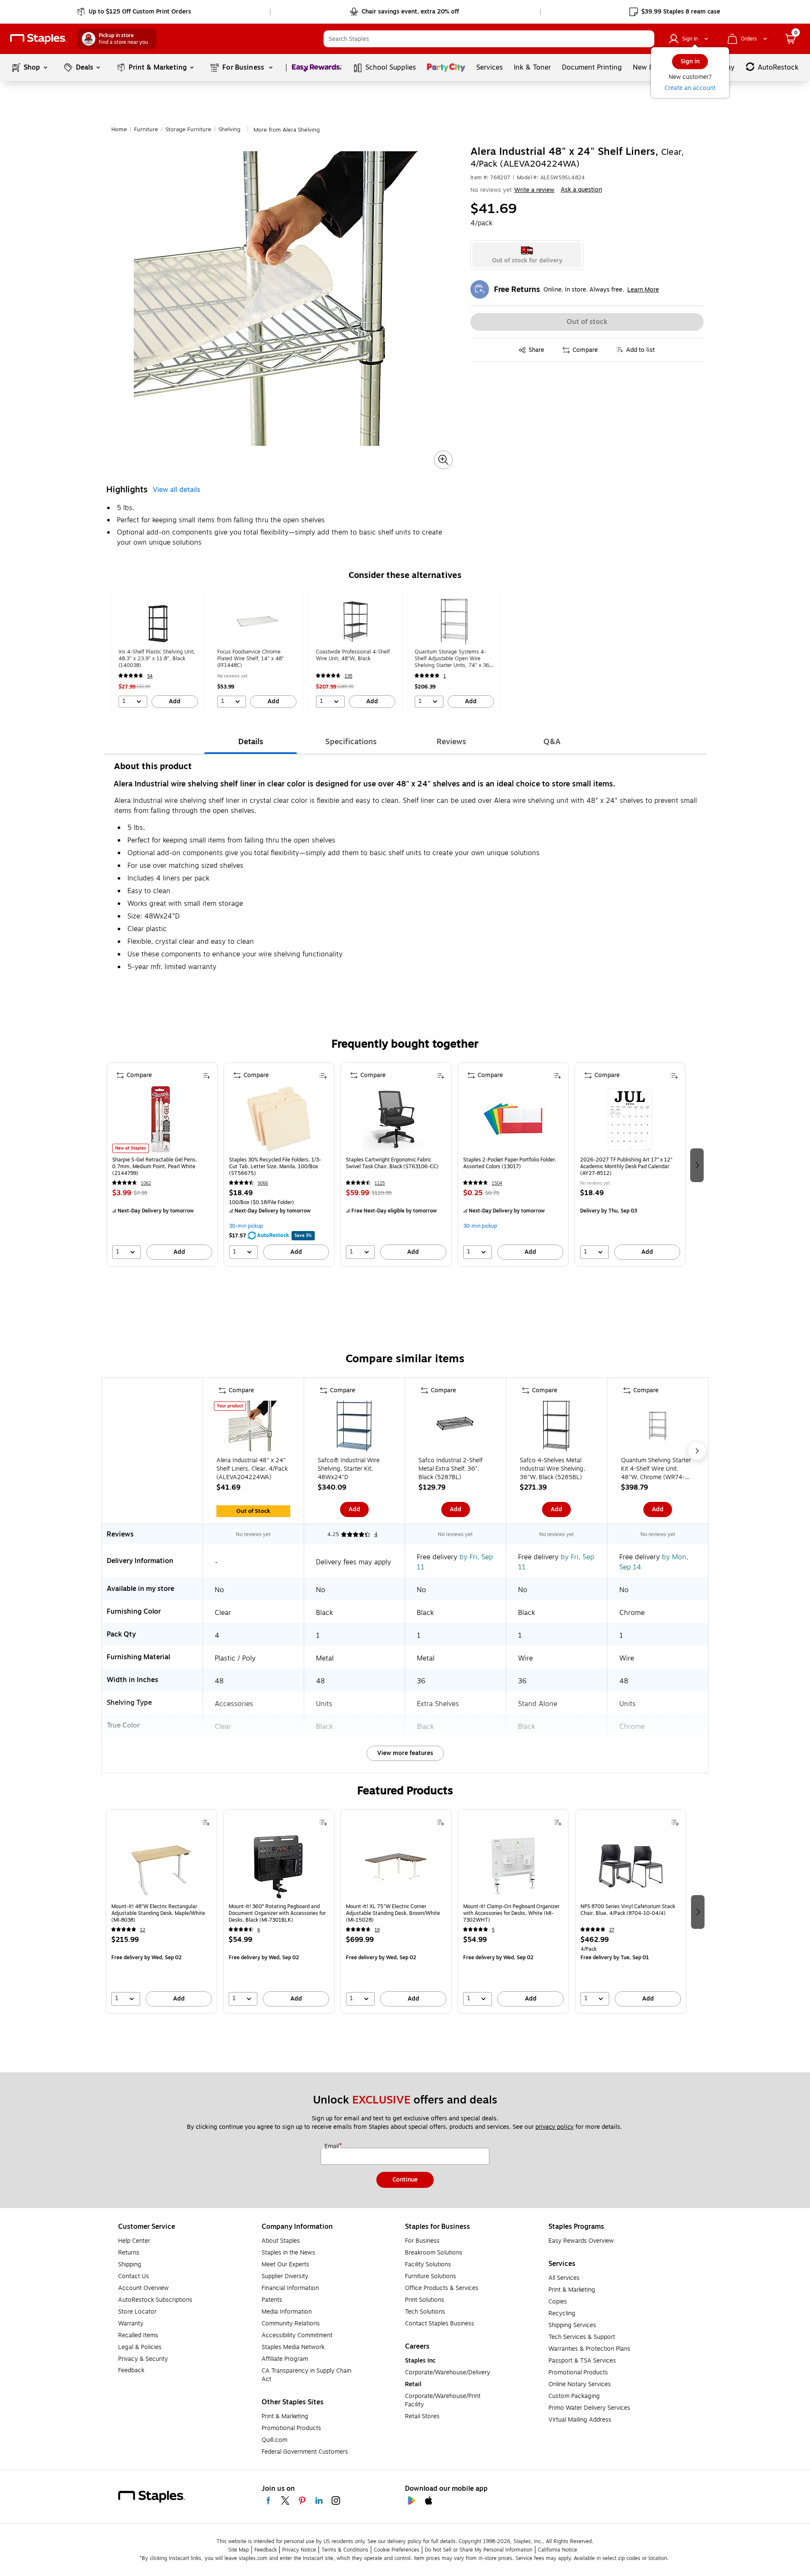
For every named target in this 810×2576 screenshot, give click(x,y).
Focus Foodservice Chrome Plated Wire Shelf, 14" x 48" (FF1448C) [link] (251, 659)
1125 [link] (380, 1183)
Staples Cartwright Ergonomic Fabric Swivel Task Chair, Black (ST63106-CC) (392, 1163)
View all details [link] (177, 490)
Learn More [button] (643, 290)
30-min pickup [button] (246, 1226)
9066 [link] (263, 1183)
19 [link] (377, 1930)
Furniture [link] (146, 130)
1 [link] (445, 676)
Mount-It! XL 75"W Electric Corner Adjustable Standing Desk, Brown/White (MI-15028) (393, 1913)
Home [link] (119, 130)
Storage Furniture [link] (188, 130)
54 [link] (150, 676)
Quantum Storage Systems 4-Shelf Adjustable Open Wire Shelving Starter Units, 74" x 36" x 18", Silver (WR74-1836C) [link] (453, 659)
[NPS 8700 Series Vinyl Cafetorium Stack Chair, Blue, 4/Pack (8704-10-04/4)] (631, 1866)
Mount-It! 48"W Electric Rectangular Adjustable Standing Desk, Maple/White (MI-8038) (158, 1913)
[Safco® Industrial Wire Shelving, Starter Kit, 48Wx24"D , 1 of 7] (354, 1428)
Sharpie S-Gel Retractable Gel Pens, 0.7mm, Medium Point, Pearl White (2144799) (155, 1166)
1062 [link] (146, 1183)
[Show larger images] (443, 460)
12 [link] (143, 1930)
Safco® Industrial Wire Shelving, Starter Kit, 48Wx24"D (349, 1469)
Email (332, 2147)
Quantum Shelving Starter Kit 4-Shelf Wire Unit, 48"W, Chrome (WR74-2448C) (656, 1469)
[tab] (251, 742)
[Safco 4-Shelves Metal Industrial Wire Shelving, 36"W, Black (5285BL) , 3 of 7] (556, 1428)
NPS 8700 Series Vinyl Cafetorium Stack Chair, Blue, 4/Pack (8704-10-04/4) (628, 1910)
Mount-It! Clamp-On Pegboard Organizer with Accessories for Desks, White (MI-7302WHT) (511, 1913)
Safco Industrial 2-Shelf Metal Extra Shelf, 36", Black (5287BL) (451, 1469)
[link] (135, 12)
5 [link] (493, 1930)
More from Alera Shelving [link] (287, 130)
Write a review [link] (534, 190)
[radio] (527, 255)
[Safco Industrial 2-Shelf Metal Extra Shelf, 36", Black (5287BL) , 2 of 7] (456, 1428)
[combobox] (489, 39)
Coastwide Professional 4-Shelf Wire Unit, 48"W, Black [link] (353, 655)
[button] (646, 39)
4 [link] (376, 1534)
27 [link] (612, 1930)
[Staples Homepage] (38, 39)
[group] (158, 652)
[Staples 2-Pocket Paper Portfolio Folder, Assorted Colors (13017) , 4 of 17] (513, 1119)
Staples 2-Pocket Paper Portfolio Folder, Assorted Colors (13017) (510, 1163)
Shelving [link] (229, 130)
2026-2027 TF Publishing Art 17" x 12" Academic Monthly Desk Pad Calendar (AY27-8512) (626, 1166)
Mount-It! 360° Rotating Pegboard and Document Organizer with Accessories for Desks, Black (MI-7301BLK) (277, 1913)
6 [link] (259, 1930)
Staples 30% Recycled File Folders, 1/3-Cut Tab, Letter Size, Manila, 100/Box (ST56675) (275, 1166)
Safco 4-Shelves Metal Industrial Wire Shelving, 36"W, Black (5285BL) (552, 1469)
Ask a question (581, 190)
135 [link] (348, 676)
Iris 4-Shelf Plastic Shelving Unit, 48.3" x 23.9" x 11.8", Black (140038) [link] (157, 659)
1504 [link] (497, 1183)
